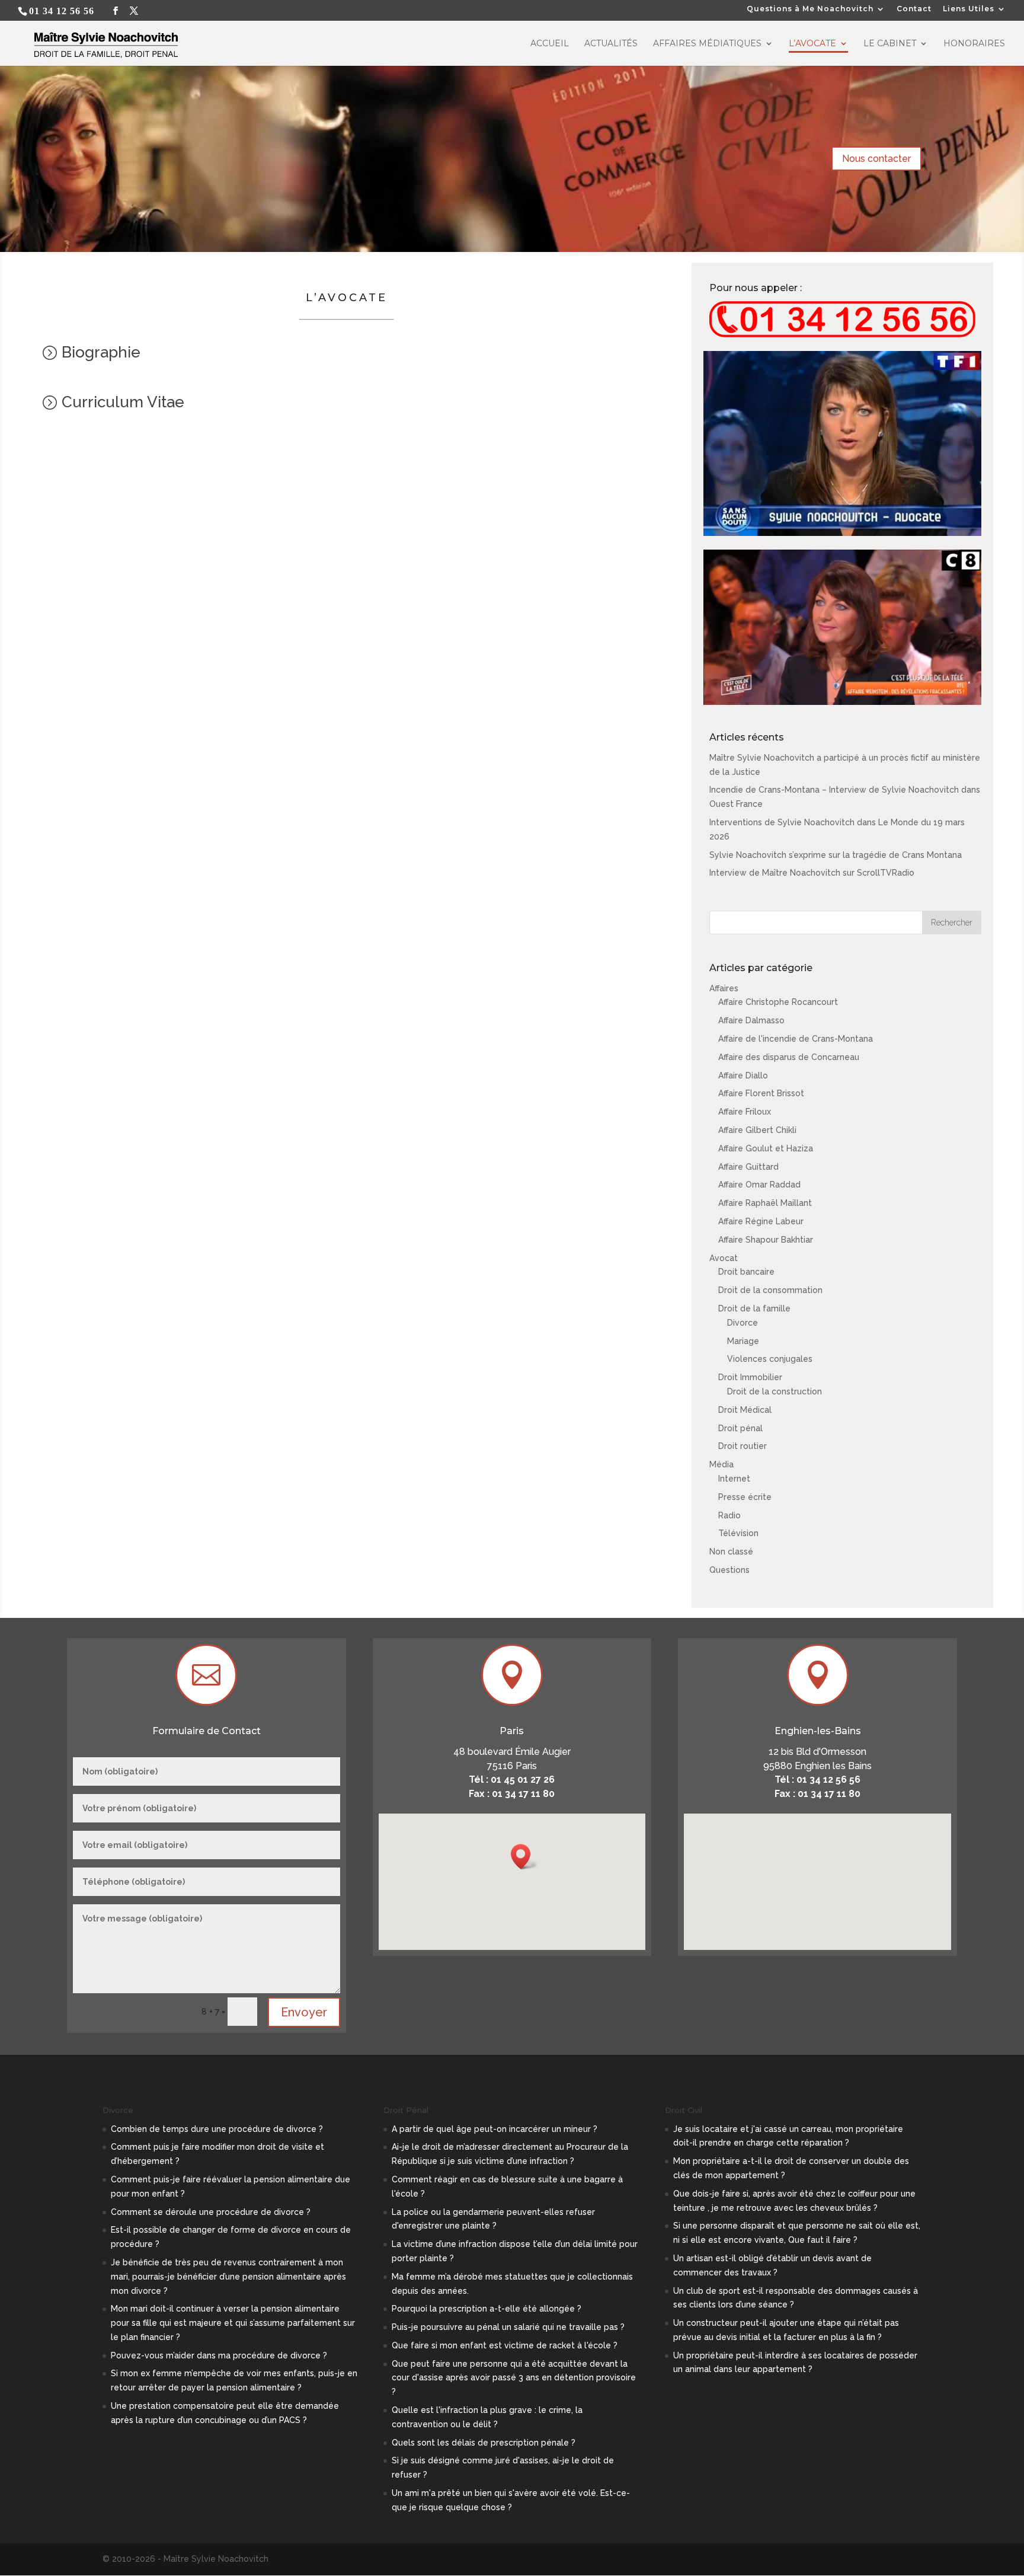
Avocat (724, 1258)
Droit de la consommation (770, 1290)
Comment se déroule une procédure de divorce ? (211, 2212)
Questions (729, 1570)
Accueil (550, 44)
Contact (914, 9)
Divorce (743, 1323)
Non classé (731, 1552)
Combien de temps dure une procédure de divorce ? (217, 2129)
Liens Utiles (969, 9)
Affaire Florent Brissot (761, 1093)
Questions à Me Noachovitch (810, 9)
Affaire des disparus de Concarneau (789, 1057)
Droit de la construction (775, 1391)
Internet (734, 1479)
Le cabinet (890, 44)
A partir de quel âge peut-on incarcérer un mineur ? (495, 2129)
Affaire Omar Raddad (759, 1185)
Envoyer (304, 2012)
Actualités (611, 44)
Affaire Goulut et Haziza (766, 1148)
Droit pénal (740, 1428)
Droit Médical (745, 1410)
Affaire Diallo (743, 1075)
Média (721, 1464)
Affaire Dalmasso (751, 1020)
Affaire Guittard (748, 1167)
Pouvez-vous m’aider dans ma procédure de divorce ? (219, 2355)
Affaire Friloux (745, 1112)
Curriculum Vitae (123, 402)
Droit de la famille (754, 1308)
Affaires (724, 988)
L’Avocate (812, 44)
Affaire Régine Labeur (761, 1221)
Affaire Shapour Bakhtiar (766, 1240)
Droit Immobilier (750, 1377)
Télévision (738, 1533)
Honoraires (974, 44)
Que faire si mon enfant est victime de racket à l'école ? (505, 2345)
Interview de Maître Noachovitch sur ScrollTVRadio (812, 873)
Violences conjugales (770, 1359)
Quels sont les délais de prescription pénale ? (484, 2443)
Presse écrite (745, 1497)
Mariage (743, 1341)
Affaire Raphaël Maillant (765, 1203)
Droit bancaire (746, 1272)
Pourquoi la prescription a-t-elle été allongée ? (487, 2309)
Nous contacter (876, 159)
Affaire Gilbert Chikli (757, 1130)
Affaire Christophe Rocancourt (778, 1002)
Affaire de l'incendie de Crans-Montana (796, 1039)
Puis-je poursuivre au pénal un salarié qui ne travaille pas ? (508, 2327)
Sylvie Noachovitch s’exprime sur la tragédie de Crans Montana (836, 855)
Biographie (101, 352)
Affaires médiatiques (707, 44)
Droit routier (743, 1446)
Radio (729, 1515)
